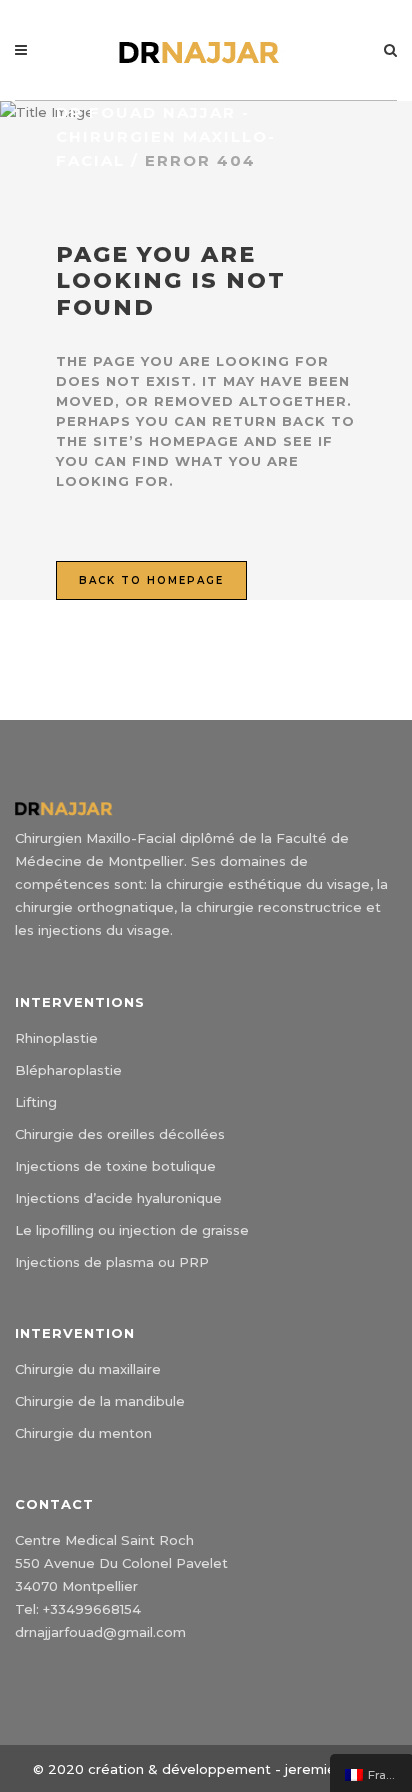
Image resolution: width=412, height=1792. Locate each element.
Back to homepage (151, 580)
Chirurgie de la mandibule (100, 1401)
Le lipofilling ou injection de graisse (132, 1230)
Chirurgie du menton (83, 1433)
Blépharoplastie (68, 1070)
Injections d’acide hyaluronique (118, 1198)
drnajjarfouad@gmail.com (100, 1632)
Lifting (36, 1102)
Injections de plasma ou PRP (112, 1262)
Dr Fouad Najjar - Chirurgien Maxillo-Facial (166, 136)
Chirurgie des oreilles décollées (120, 1134)
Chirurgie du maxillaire (88, 1369)
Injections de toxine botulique (115, 1166)
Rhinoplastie (56, 1038)
